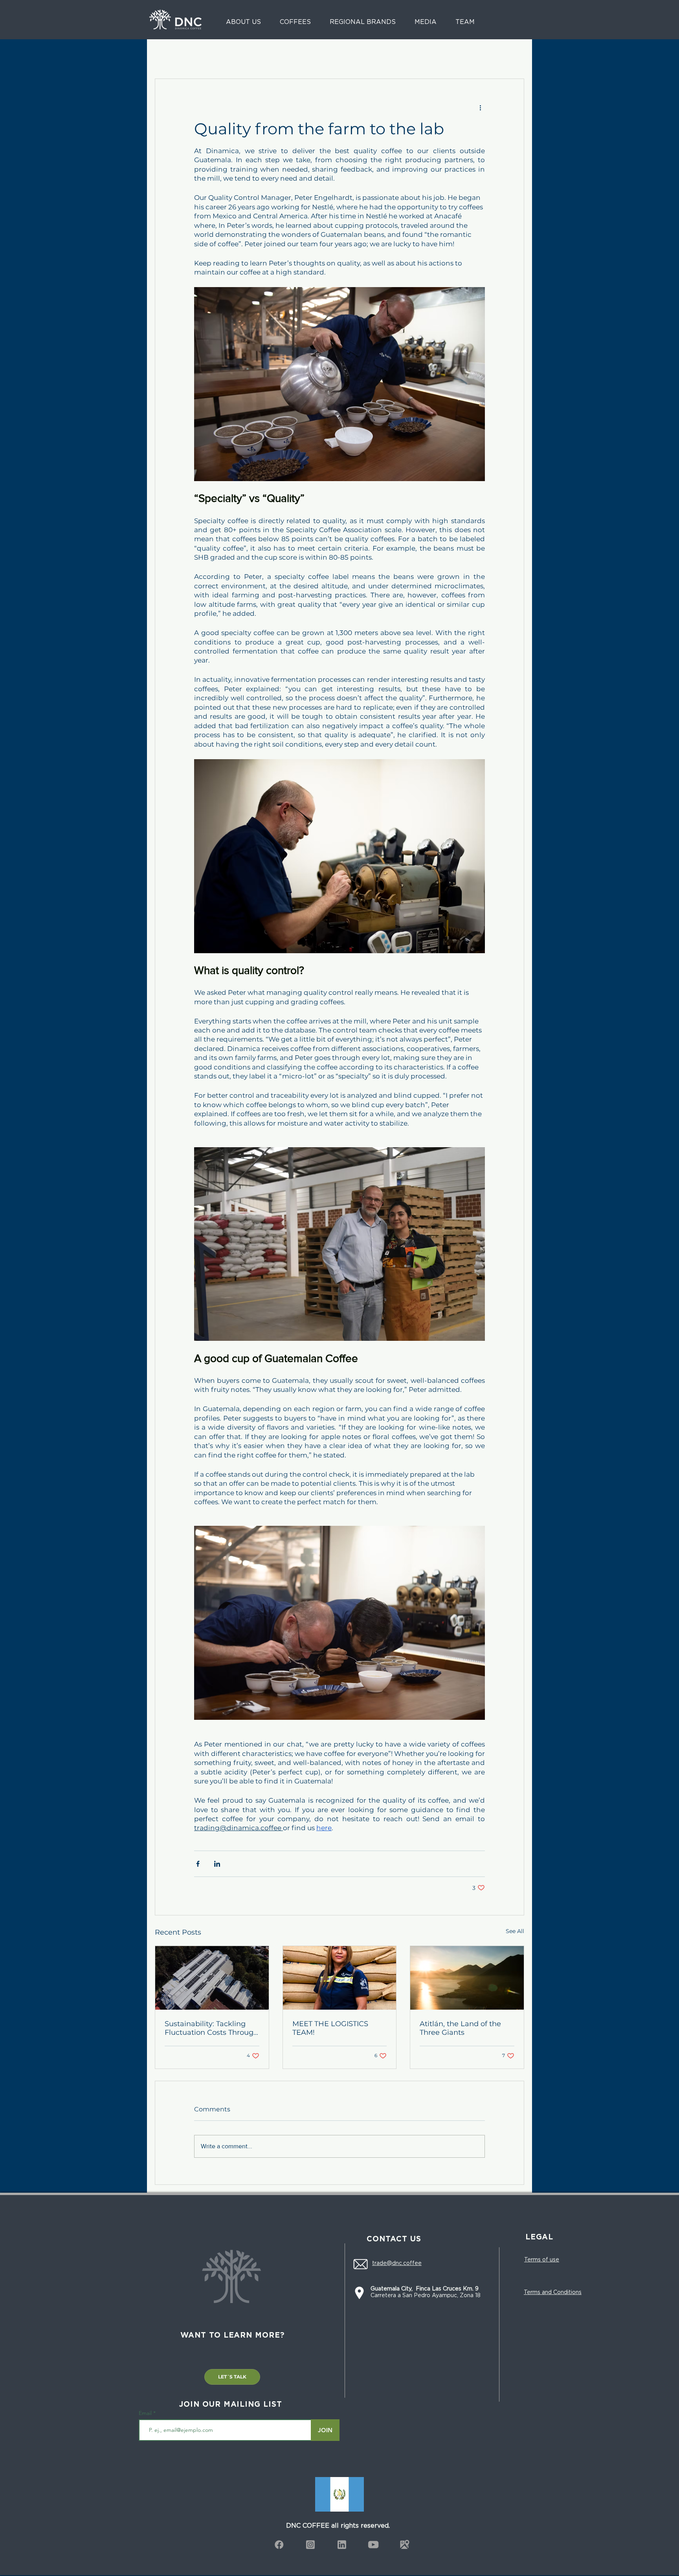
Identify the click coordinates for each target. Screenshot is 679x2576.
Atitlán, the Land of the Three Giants (460, 2028)
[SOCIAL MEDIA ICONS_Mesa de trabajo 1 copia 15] (405, 2545)
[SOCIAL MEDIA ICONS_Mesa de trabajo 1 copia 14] (342, 2545)
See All (515, 1931)
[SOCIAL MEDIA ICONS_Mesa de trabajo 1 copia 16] (373, 2545)
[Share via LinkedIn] (217, 1864)
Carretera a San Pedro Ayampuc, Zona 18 (426, 2292)
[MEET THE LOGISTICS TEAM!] (340, 1978)
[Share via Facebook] (198, 1864)
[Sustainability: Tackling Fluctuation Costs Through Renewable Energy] (212, 1978)
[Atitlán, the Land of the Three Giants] (467, 1978)
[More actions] (480, 107)
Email (146, 2413)
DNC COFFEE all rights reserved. (338, 2525)
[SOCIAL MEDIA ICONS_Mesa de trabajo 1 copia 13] (279, 2545)
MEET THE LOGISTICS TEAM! (330, 2028)
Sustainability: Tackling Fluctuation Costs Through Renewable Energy (211, 2028)
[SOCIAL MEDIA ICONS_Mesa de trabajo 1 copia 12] (310, 2545)
